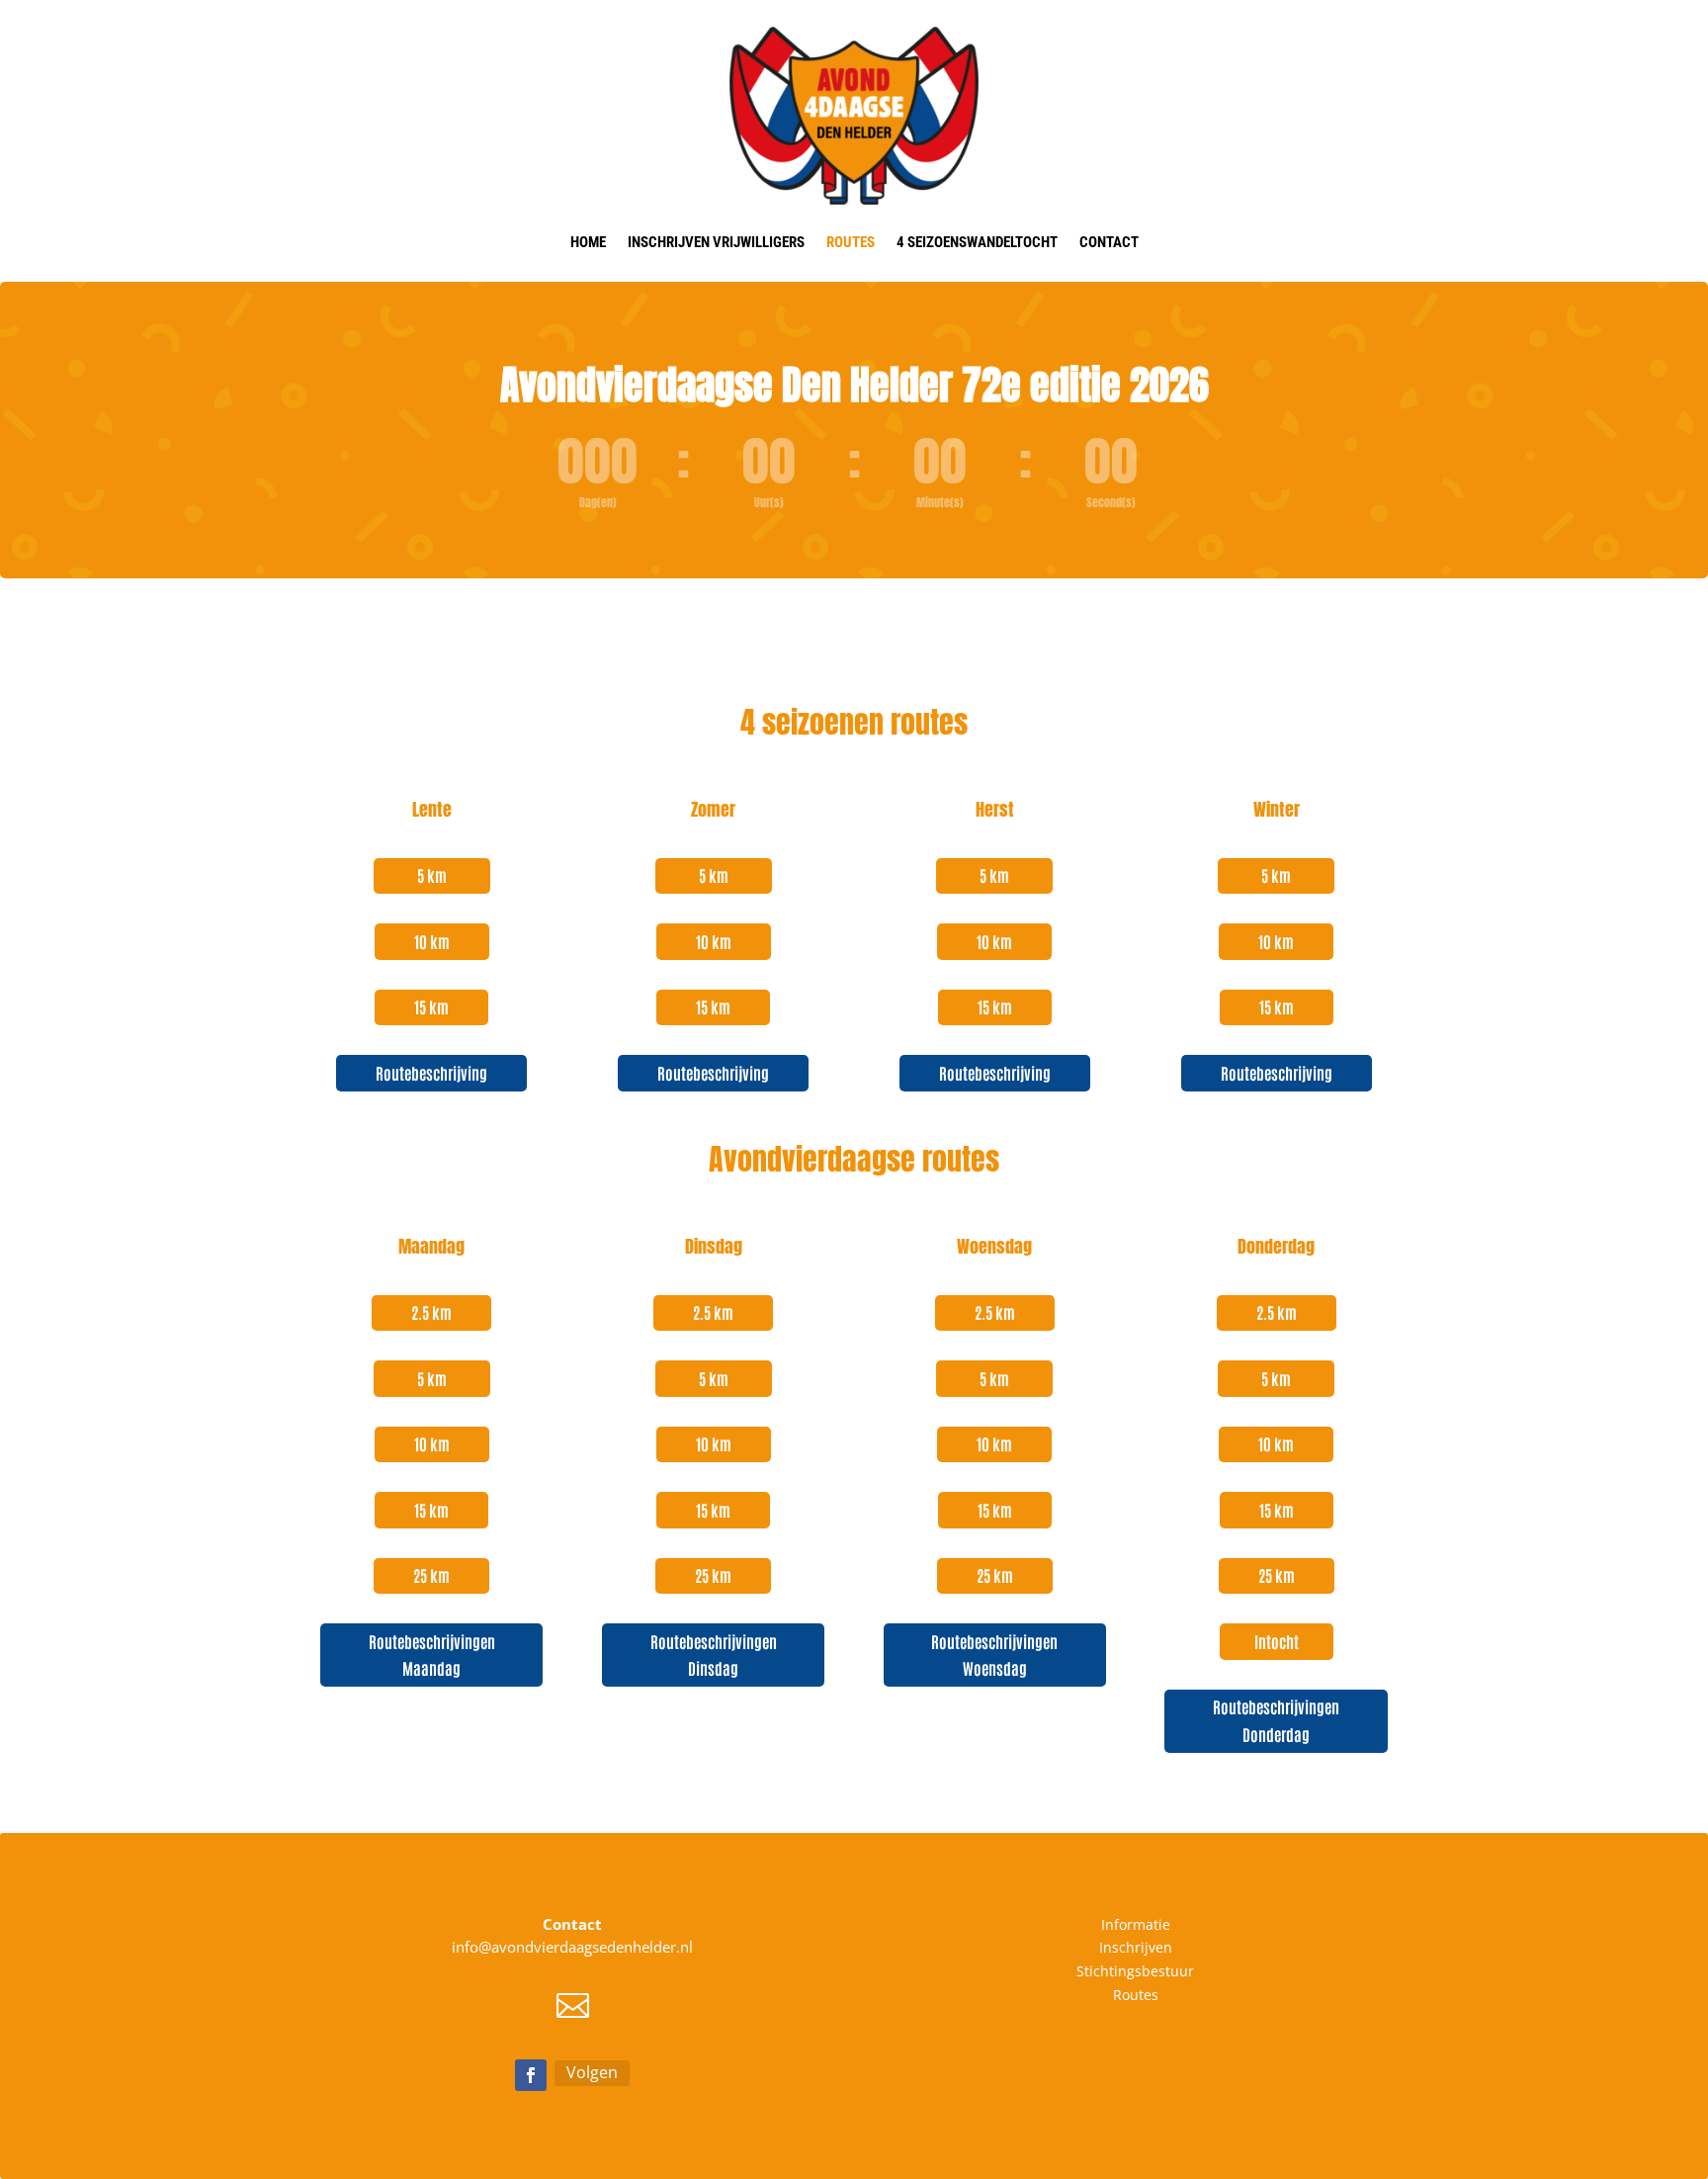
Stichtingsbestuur (1135, 1971)
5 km (432, 875)
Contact (1109, 242)
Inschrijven (1136, 1947)
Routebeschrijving (431, 1073)
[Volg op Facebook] (531, 2075)
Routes (851, 242)
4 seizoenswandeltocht (977, 242)
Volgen (592, 2072)
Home (588, 242)
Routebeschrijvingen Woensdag (994, 1655)
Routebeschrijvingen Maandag (432, 1655)
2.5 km (431, 1312)
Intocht (1277, 1641)
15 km (431, 1006)
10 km (432, 941)
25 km (431, 1575)
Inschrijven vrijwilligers (716, 242)
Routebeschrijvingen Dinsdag (714, 1655)
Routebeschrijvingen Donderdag (1276, 1720)
